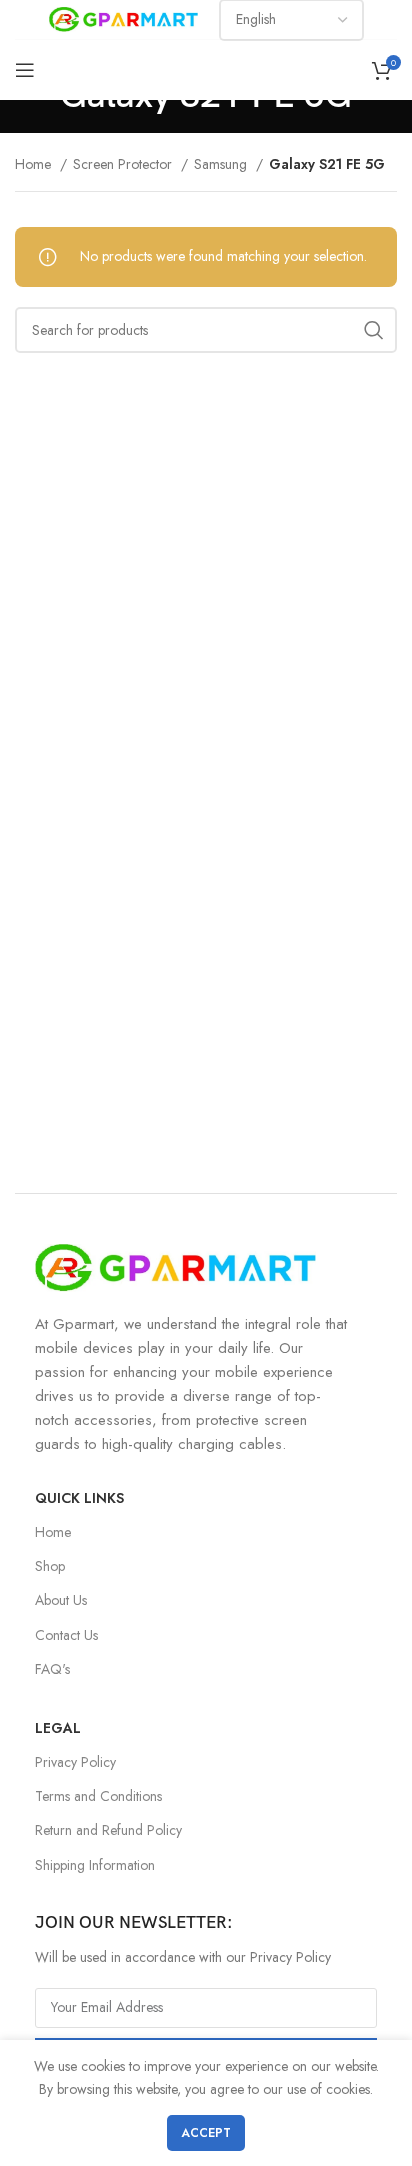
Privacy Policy (75, 1762)
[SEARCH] (374, 330)
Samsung (222, 164)
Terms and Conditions (98, 1796)
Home (35, 164)
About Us (61, 1600)
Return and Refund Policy (108, 1830)
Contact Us (66, 1635)
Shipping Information (95, 1865)
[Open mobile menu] (25, 70)
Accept (206, 2133)
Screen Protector (124, 164)
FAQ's (52, 1669)
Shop (50, 1566)
